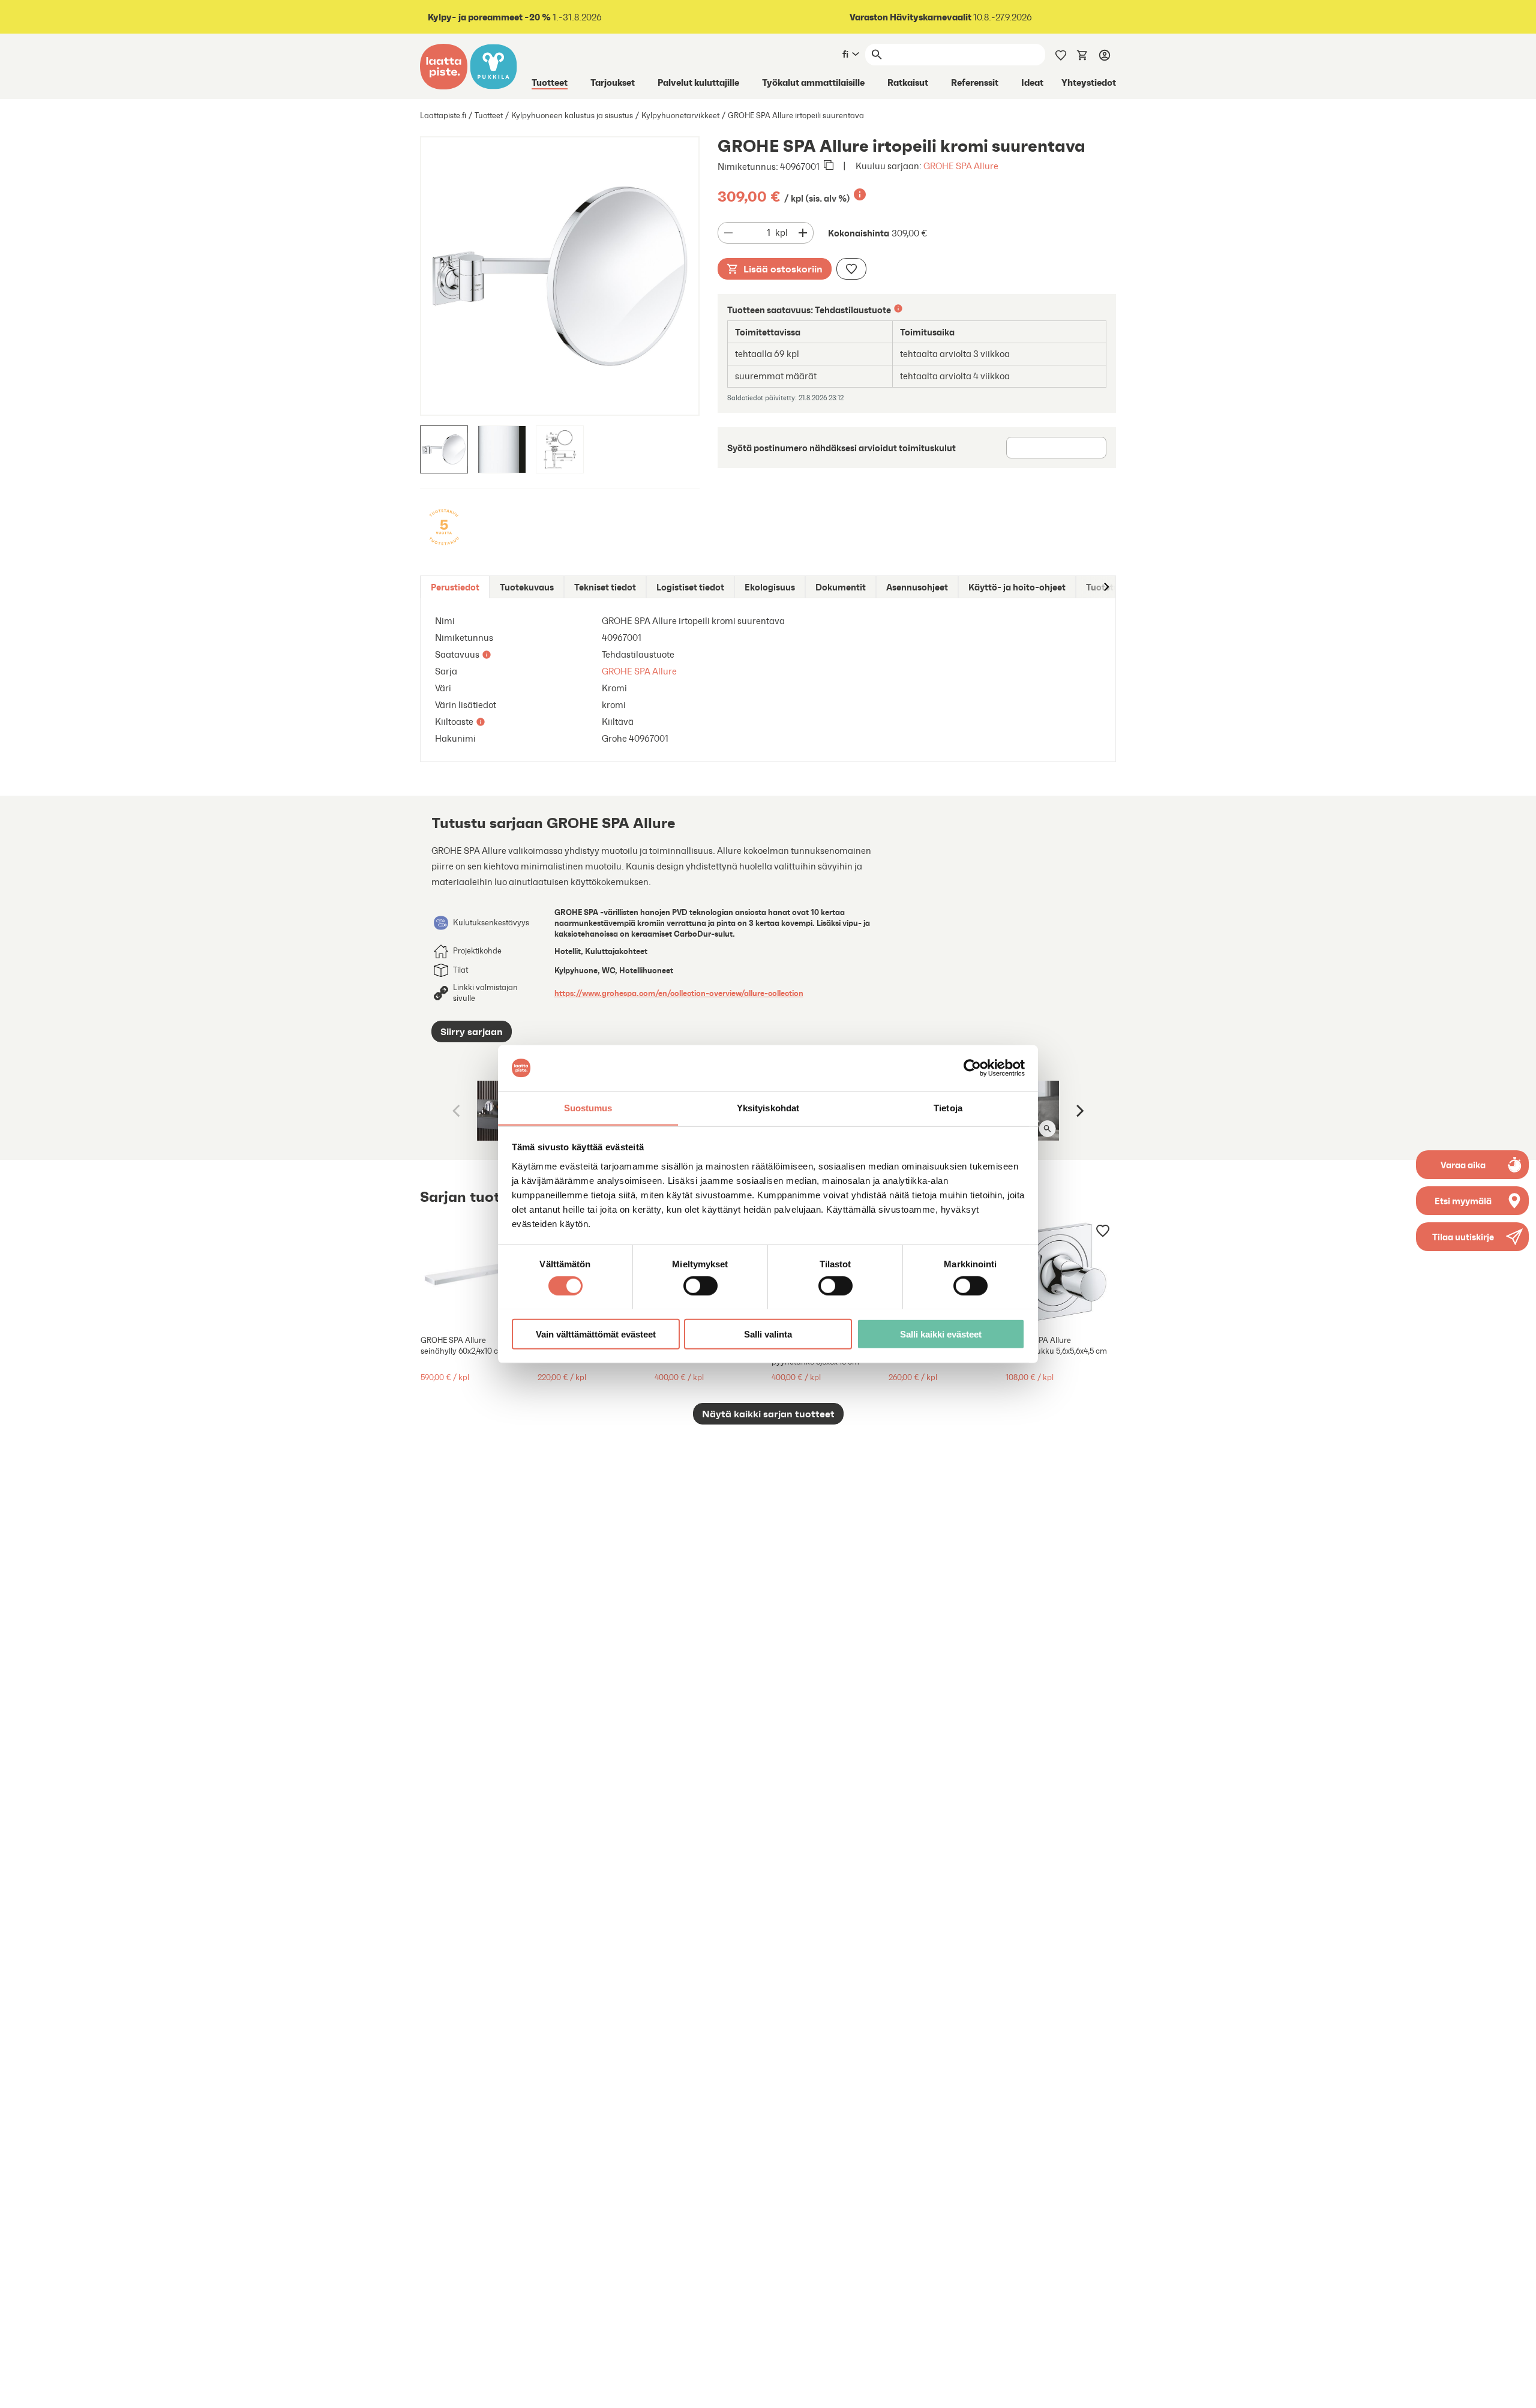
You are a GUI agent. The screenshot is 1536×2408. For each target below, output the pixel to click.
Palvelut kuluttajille (698, 82)
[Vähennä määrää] (728, 233)
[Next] (1079, 1111)
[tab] (455, 587)
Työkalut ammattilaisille (813, 82)
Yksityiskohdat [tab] (768, 1107)
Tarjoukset (613, 82)
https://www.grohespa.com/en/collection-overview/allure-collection (679, 993)
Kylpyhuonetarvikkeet (680, 116)
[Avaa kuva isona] (1047, 1129)
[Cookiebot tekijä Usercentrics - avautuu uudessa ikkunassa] (972, 1068)
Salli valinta (768, 1334)
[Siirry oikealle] (1106, 587)
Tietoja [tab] (948, 1107)
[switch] (700, 1285)
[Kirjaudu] (1105, 55)
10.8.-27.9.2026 (941, 17)
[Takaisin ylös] (1518, 2390)
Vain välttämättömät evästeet (596, 1334)
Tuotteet (550, 82)
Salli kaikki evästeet (941, 1334)
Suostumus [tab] (588, 1107)
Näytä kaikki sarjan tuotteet (768, 1414)
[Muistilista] (1061, 54)
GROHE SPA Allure (961, 166)
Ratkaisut (908, 82)
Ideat (1032, 82)
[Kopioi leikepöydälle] (829, 166)
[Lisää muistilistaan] (851, 269)
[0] (1082, 54)
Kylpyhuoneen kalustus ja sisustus (572, 116)
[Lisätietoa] (860, 194)
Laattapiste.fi (443, 116)
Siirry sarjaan (472, 1031)
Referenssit (975, 82)
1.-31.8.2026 (515, 17)
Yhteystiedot (1089, 82)
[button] (1472, 1237)
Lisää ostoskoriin (783, 269)
